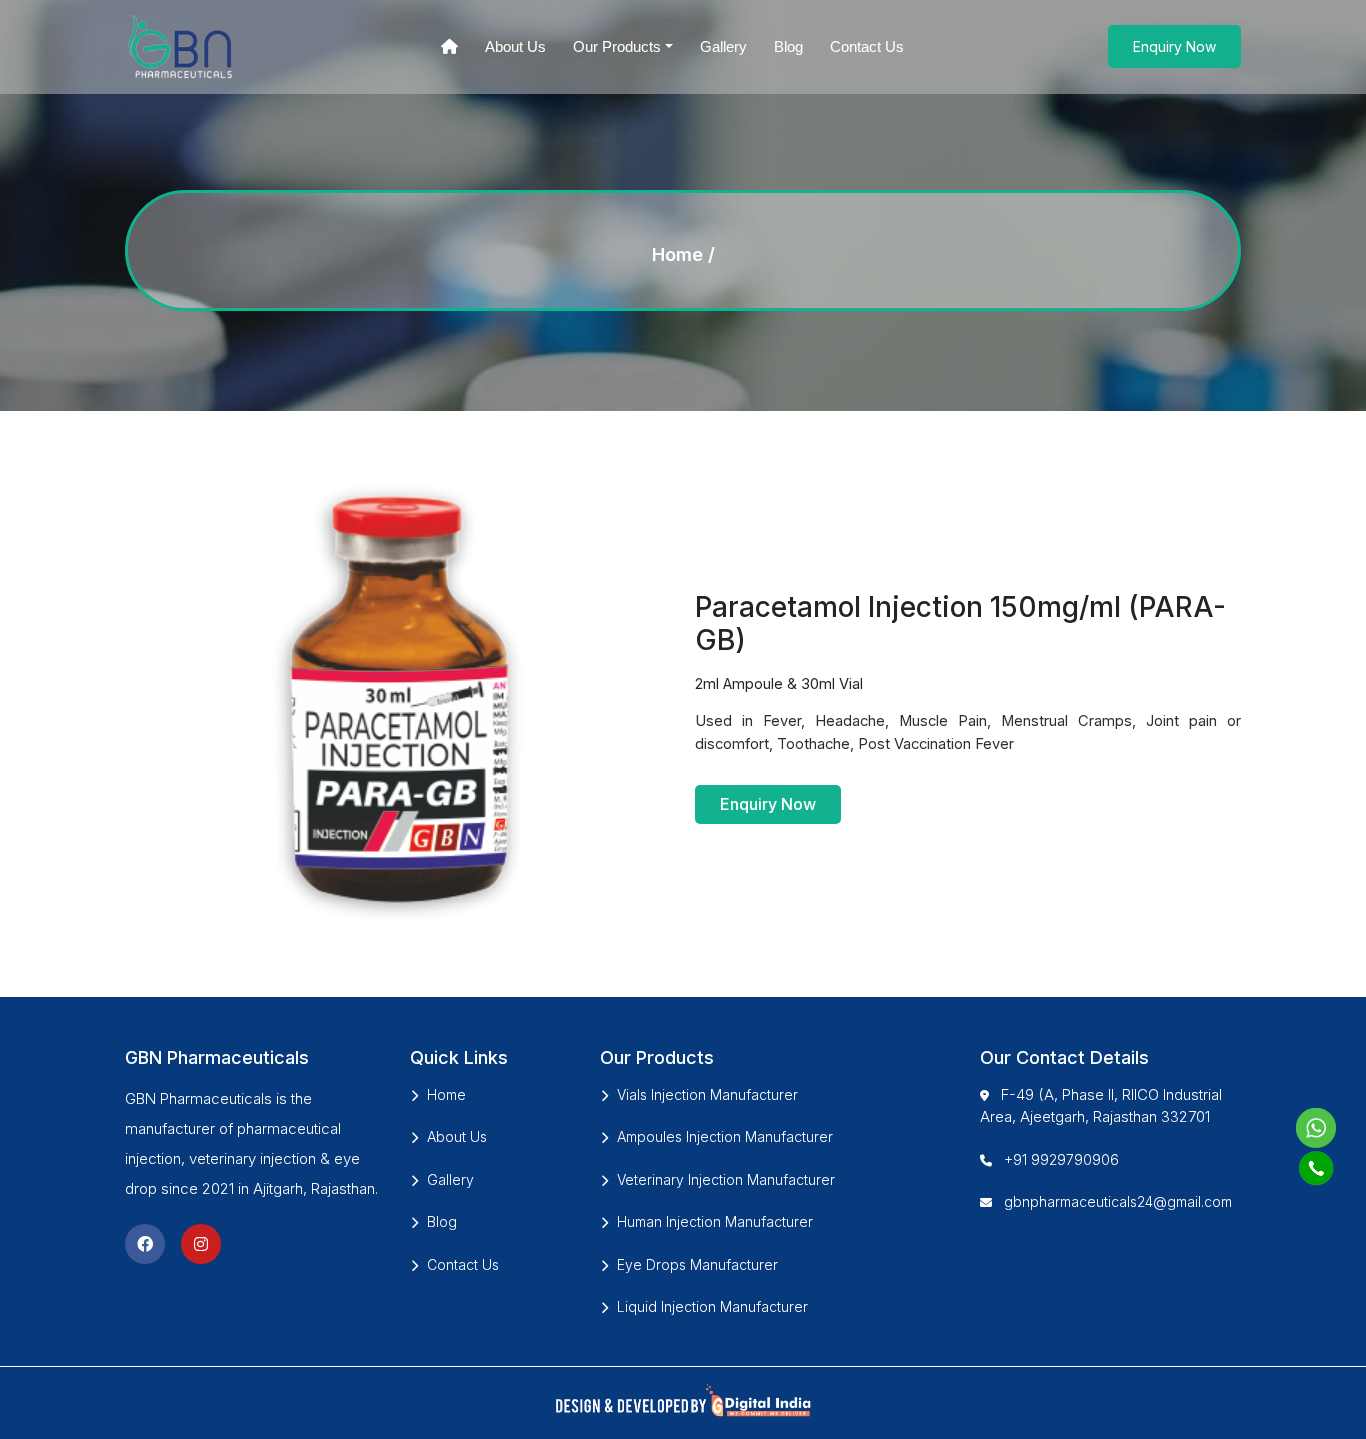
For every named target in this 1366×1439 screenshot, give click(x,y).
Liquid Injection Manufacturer (712, 1306)
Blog (788, 46)
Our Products (617, 46)
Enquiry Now (1174, 46)
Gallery (723, 46)
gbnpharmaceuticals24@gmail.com (1118, 1201)
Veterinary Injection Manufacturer (726, 1179)
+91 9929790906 (1061, 1159)
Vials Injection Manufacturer (707, 1094)
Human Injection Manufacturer (715, 1221)
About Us (515, 46)
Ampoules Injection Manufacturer (725, 1136)
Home (677, 254)
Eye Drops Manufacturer (697, 1264)
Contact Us (867, 46)
